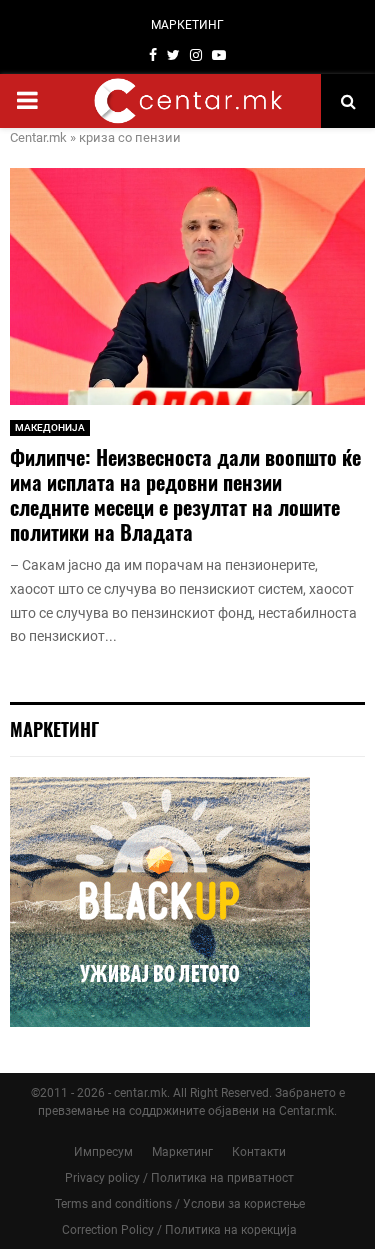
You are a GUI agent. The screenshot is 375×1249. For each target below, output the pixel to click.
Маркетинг (182, 1152)
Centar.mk (38, 137)
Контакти (259, 1152)
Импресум (103, 1152)
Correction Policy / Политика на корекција (179, 1230)
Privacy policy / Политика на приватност (179, 1178)
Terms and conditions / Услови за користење (180, 1204)
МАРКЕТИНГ (187, 25)
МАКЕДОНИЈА (50, 427)
